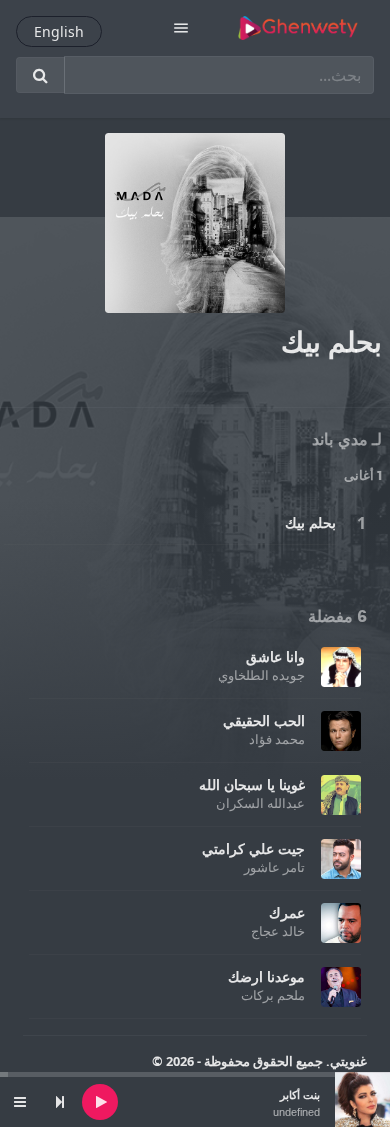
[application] (195, 1102)
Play (361, 523)
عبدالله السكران (260, 803)
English (59, 31)
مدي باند (339, 440)
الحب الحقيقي (264, 720)
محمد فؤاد (277, 739)
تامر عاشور (274, 867)
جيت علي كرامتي (253, 848)
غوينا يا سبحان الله (252, 784)
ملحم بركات (273, 995)
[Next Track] (60, 1102)
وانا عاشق (275, 656)
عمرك (287, 912)
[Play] (100, 1102)
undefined (296, 1112)
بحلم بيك (310, 522)
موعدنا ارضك (266, 976)
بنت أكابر (300, 1095)
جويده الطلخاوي (261, 675)
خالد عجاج (278, 931)
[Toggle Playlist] (20, 1102)
